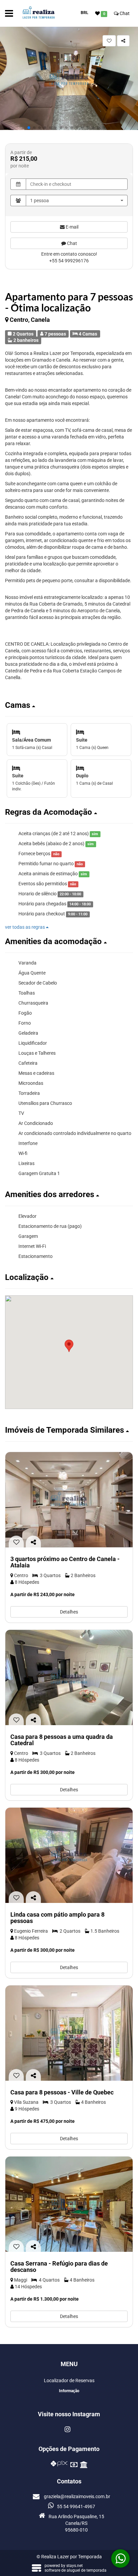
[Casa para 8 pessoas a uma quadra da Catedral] (69, 1678)
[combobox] (77, 201)
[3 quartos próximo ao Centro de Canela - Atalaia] (69, 1500)
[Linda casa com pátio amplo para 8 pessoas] (69, 1855)
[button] (29, 128)
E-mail (72, 227)
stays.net (75, 2566)
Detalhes (69, 1612)
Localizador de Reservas (69, 2380)
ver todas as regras (25, 927)
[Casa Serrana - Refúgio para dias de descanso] (69, 2204)
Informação (69, 2391)
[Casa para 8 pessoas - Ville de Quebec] (69, 2033)
